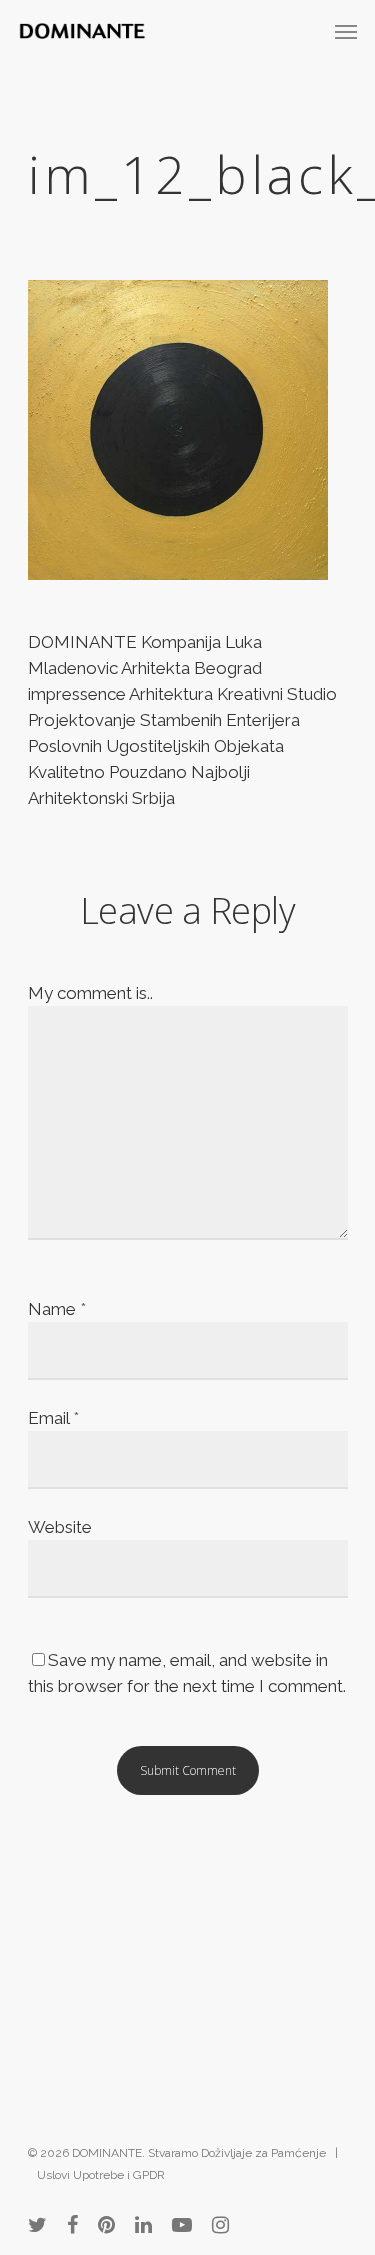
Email (53, 1418)
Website (60, 1527)
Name (57, 1309)
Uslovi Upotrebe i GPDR (101, 2175)
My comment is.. (90, 993)
